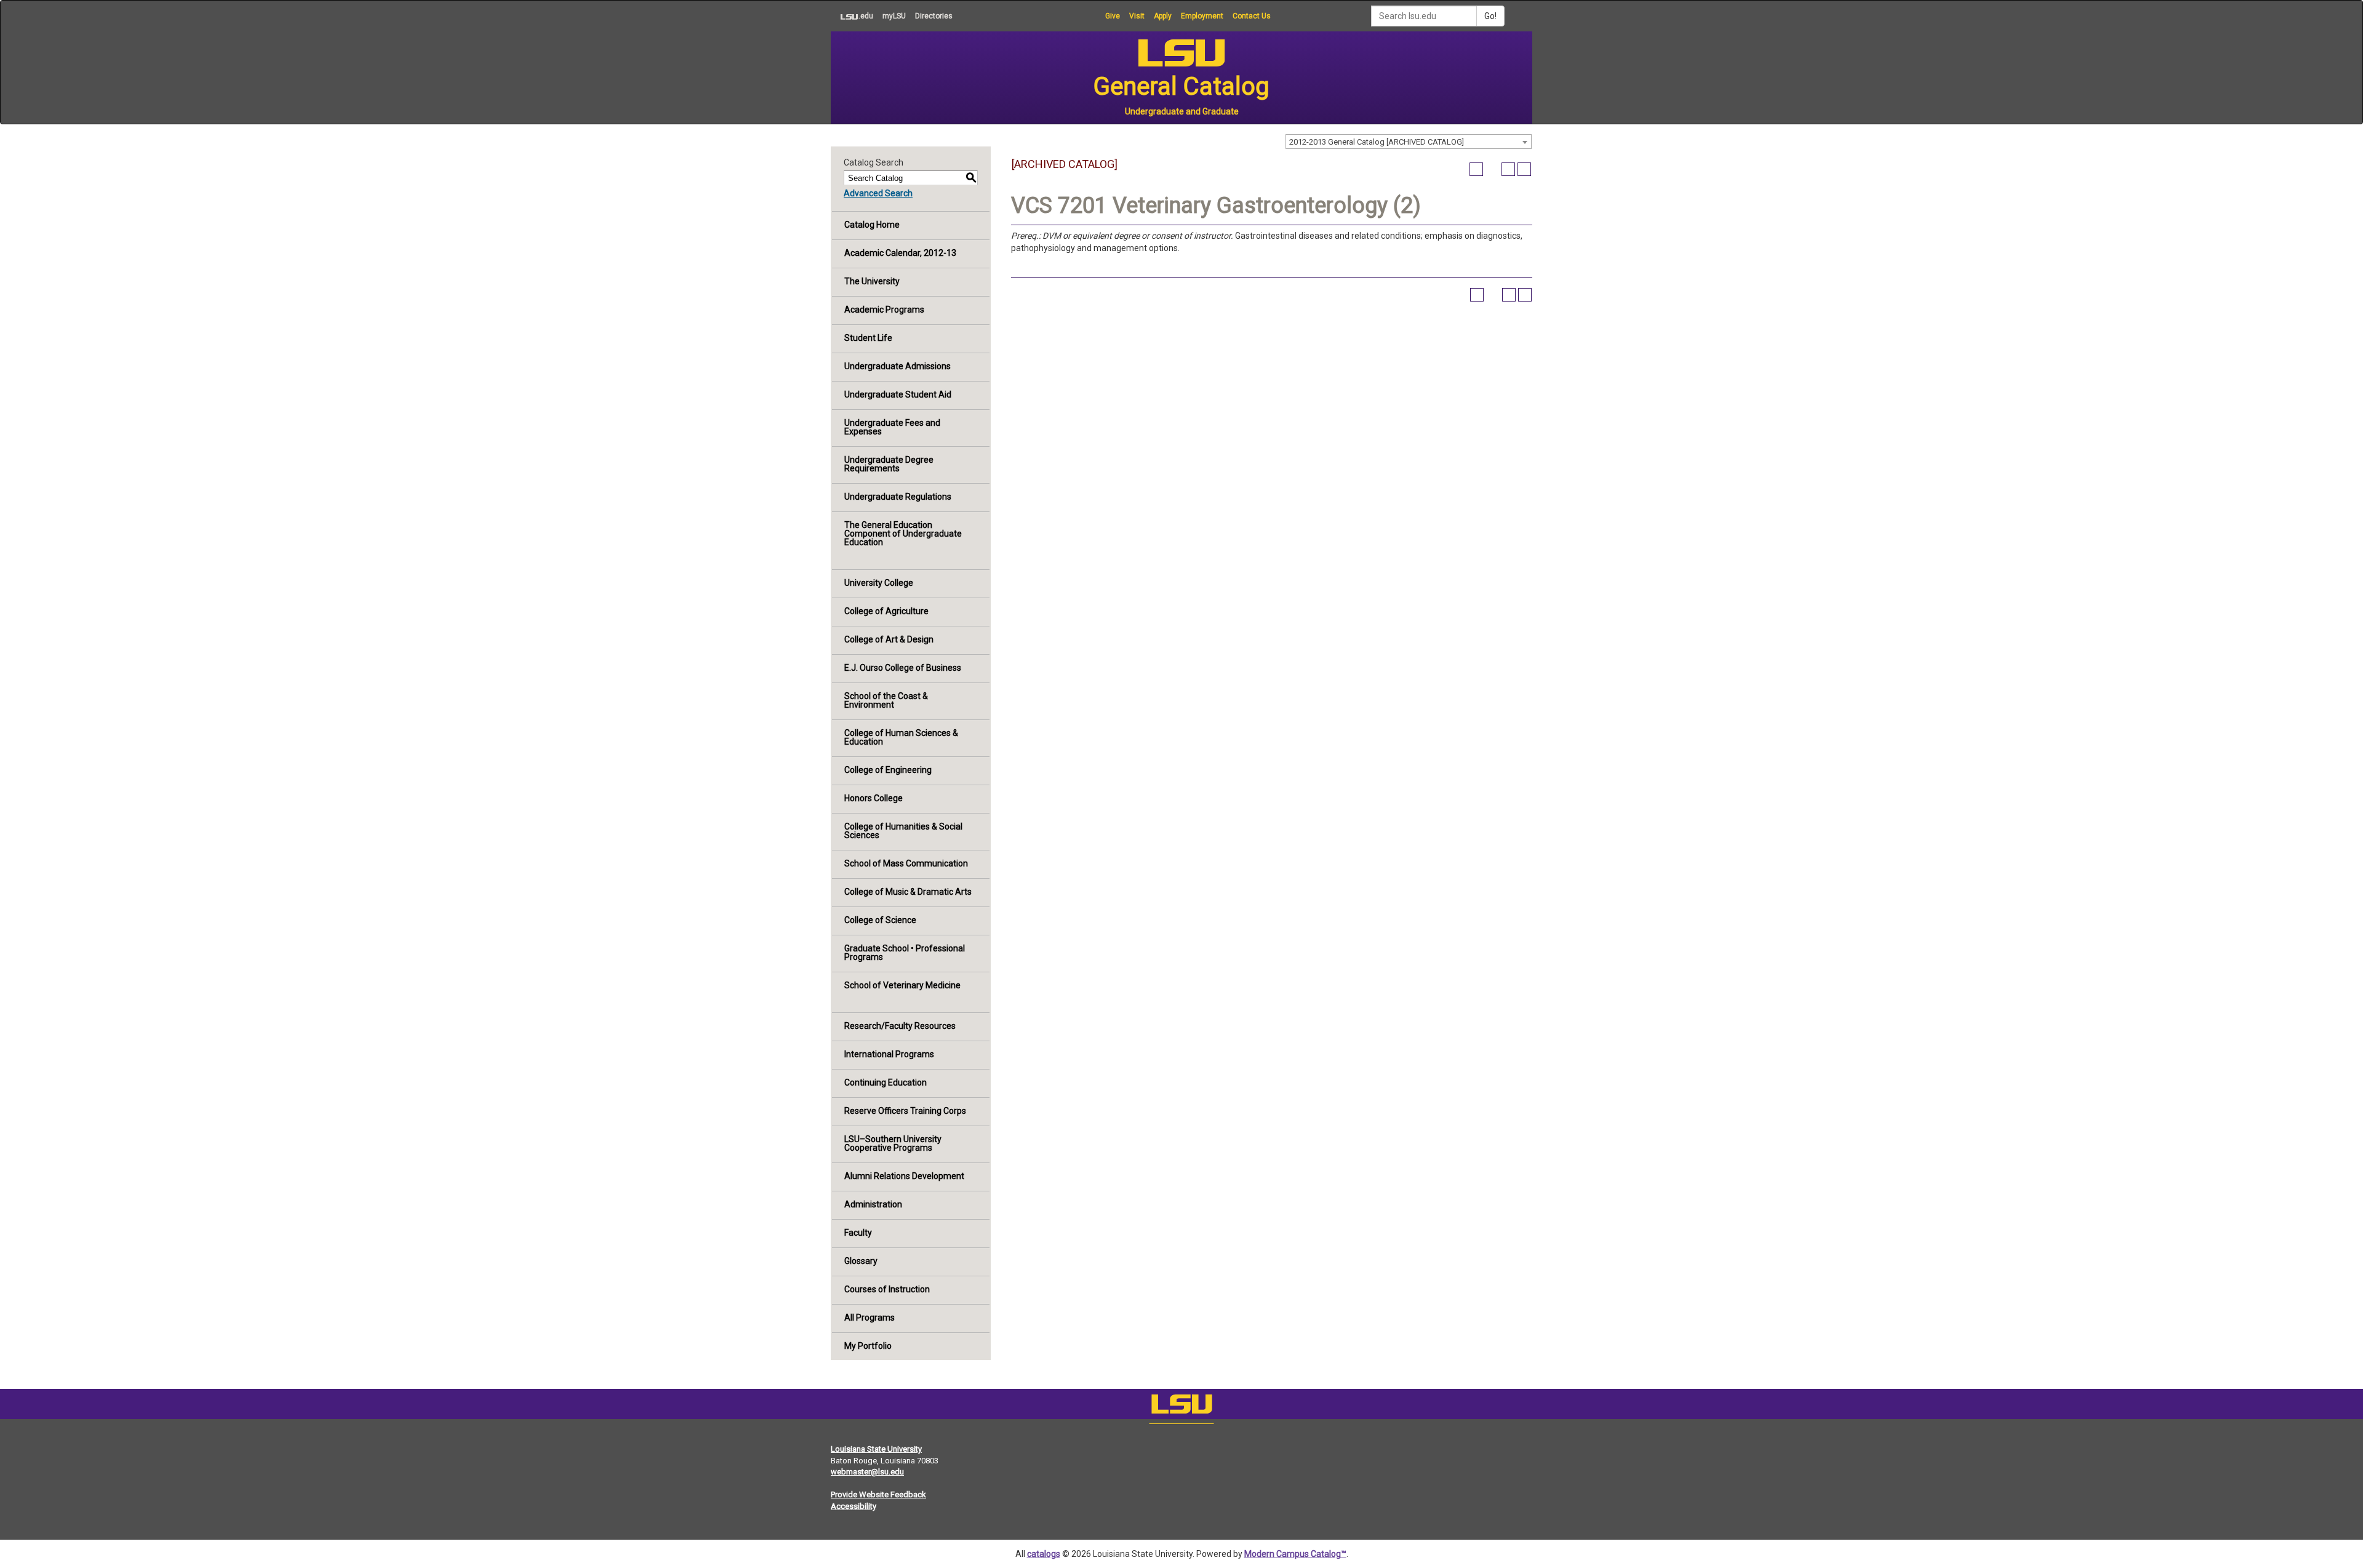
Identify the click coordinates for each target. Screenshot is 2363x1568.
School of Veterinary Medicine (902, 985)
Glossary (861, 1261)
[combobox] (1409, 142)
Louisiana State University (876, 1449)
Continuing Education (886, 1082)
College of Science (880, 920)
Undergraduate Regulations (898, 497)
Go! (1490, 16)
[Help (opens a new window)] (1524, 169)
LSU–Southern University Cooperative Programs (893, 1143)
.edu (852, 16)
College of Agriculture (886, 611)
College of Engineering (888, 770)
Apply (1163, 16)
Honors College (874, 798)
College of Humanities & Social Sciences (903, 831)
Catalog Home (872, 225)
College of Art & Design (889, 639)
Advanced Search (878, 193)
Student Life (868, 338)
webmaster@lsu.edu (867, 1472)
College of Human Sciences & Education (901, 737)
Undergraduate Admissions (898, 366)
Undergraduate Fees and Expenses (892, 427)
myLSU (894, 16)
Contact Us (1252, 16)
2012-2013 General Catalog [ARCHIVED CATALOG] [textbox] (1377, 142)
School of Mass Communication (906, 863)
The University (872, 281)
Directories (934, 16)
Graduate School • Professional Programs (905, 953)
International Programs (889, 1054)
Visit (1137, 16)
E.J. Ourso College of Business (903, 668)
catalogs (1044, 1554)
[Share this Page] (1492, 169)
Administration (873, 1204)
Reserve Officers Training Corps (905, 1111)
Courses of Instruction (887, 1289)
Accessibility (854, 1506)
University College (879, 583)
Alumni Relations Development (904, 1176)
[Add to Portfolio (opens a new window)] (1476, 169)
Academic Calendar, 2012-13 (900, 253)
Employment (1202, 16)
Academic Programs (884, 310)
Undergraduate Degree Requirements (889, 464)
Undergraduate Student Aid (898, 394)
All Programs (870, 1318)
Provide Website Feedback (878, 1494)
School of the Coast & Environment (886, 700)
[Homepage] (1181, 1407)
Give (1113, 16)
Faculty (858, 1233)
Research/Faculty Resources (900, 1026)
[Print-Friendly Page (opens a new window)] (1508, 169)
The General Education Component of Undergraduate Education (903, 534)
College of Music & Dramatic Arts (908, 892)
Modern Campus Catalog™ (1295, 1554)
